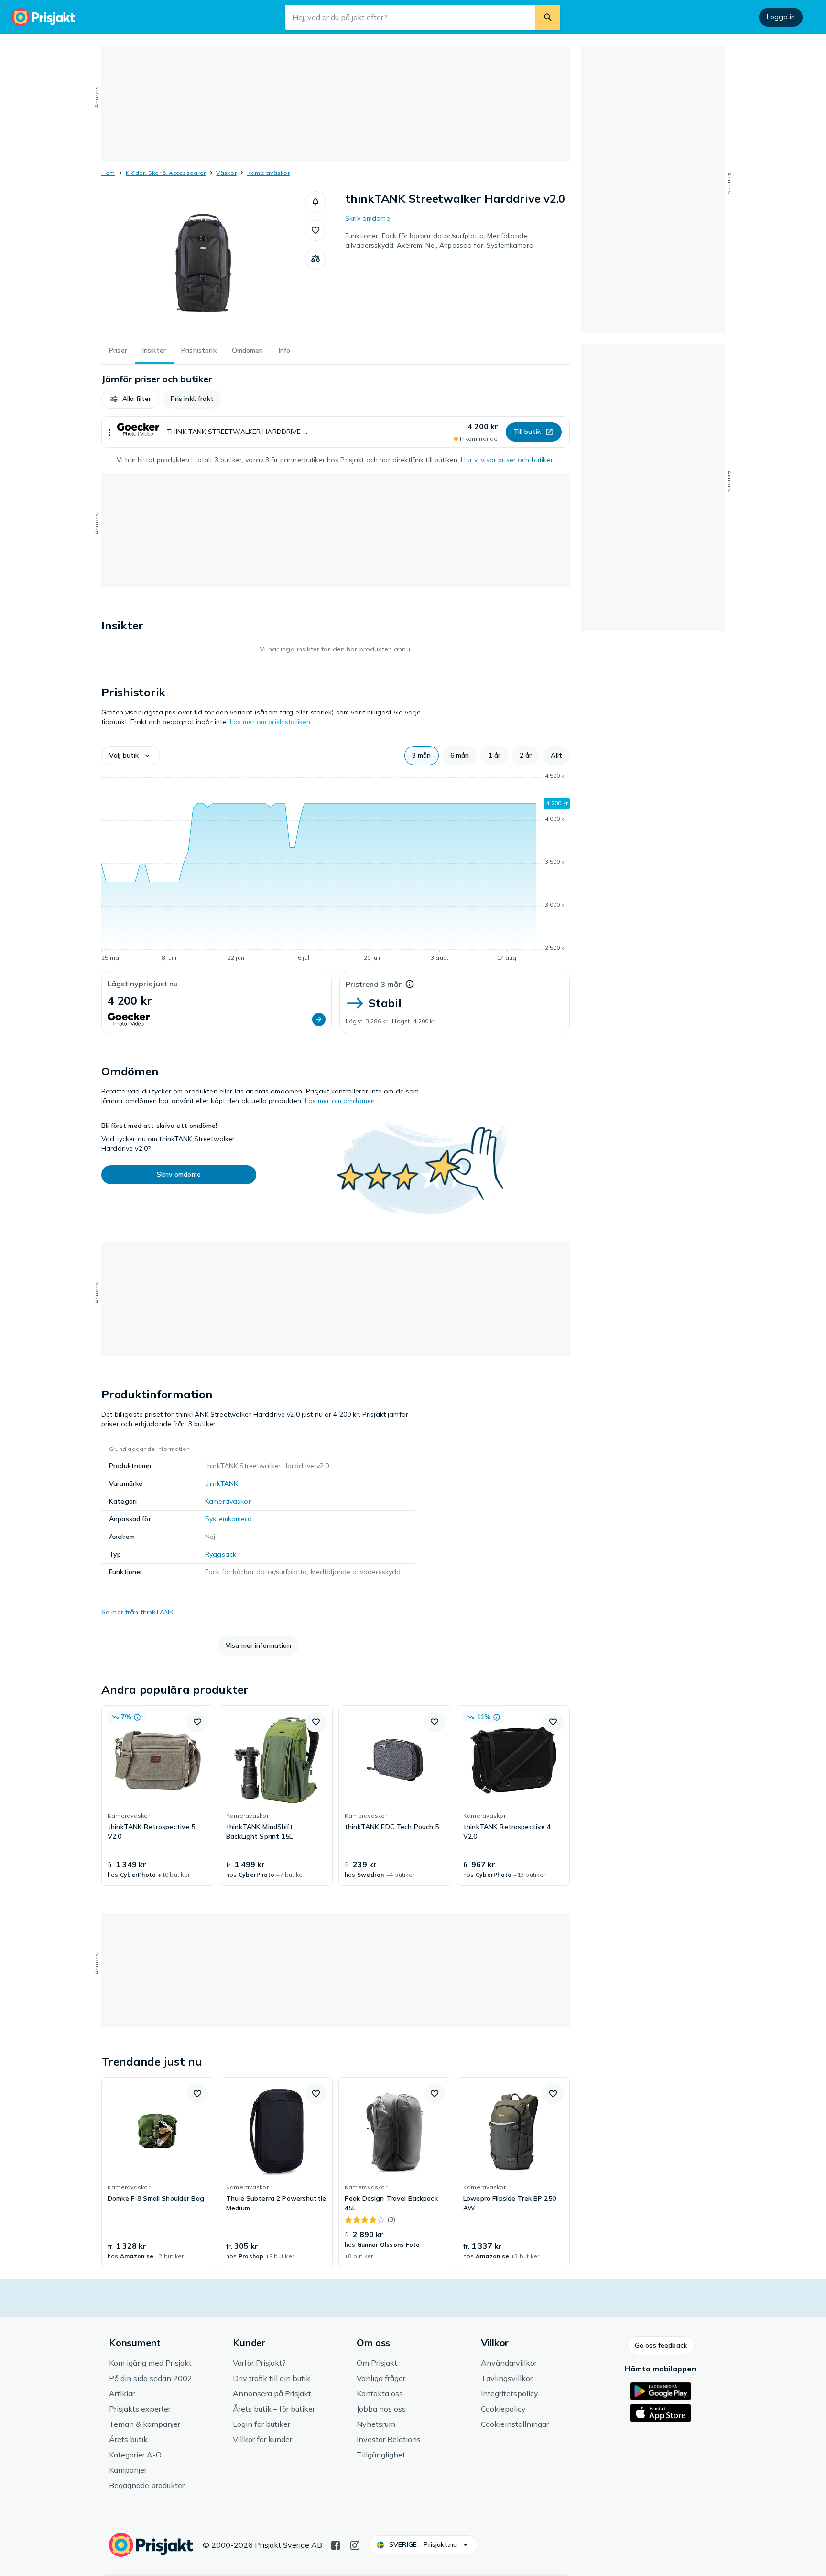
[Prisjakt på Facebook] (336, 2544)
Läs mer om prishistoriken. (271, 722)
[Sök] (548, 17)
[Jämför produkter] (315, 259)
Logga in (781, 17)
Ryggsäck (221, 1554)
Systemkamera (228, 1519)
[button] (315, 202)
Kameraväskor (268, 173)
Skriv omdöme (368, 218)
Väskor (226, 173)
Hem (108, 173)
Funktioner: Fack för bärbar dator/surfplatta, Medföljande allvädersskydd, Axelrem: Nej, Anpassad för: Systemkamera (439, 240)
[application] (336, 868)
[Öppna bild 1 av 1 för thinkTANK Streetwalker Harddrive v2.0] (203, 263)
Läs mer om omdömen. (341, 1101)
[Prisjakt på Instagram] (355, 2544)
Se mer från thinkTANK (137, 1612)
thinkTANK (221, 1483)
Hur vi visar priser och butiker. (507, 460)
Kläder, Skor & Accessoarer (166, 173)
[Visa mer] (109, 432)
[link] (158, 1796)
